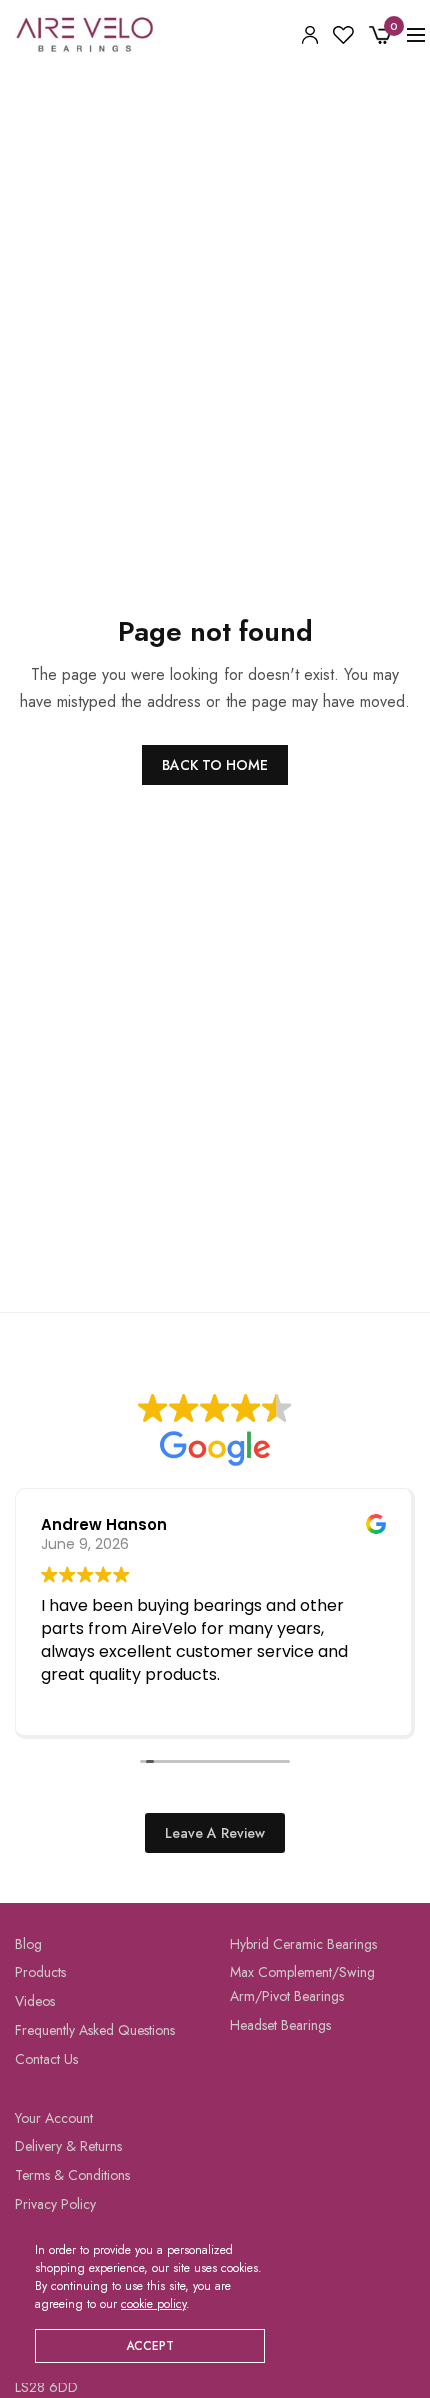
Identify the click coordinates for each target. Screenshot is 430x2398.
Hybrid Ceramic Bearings (303, 1944)
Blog (28, 1944)
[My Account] (310, 35)
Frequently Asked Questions (95, 2030)
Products (40, 1973)
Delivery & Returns (68, 2147)
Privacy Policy (55, 2204)
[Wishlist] (343, 35)
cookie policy (153, 2304)
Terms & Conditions (72, 2176)
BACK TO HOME (215, 765)
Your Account (54, 2118)
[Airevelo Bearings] (85, 35)
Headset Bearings (280, 2025)
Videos (35, 2002)
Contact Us (46, 2059)
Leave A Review (215, 1833)
